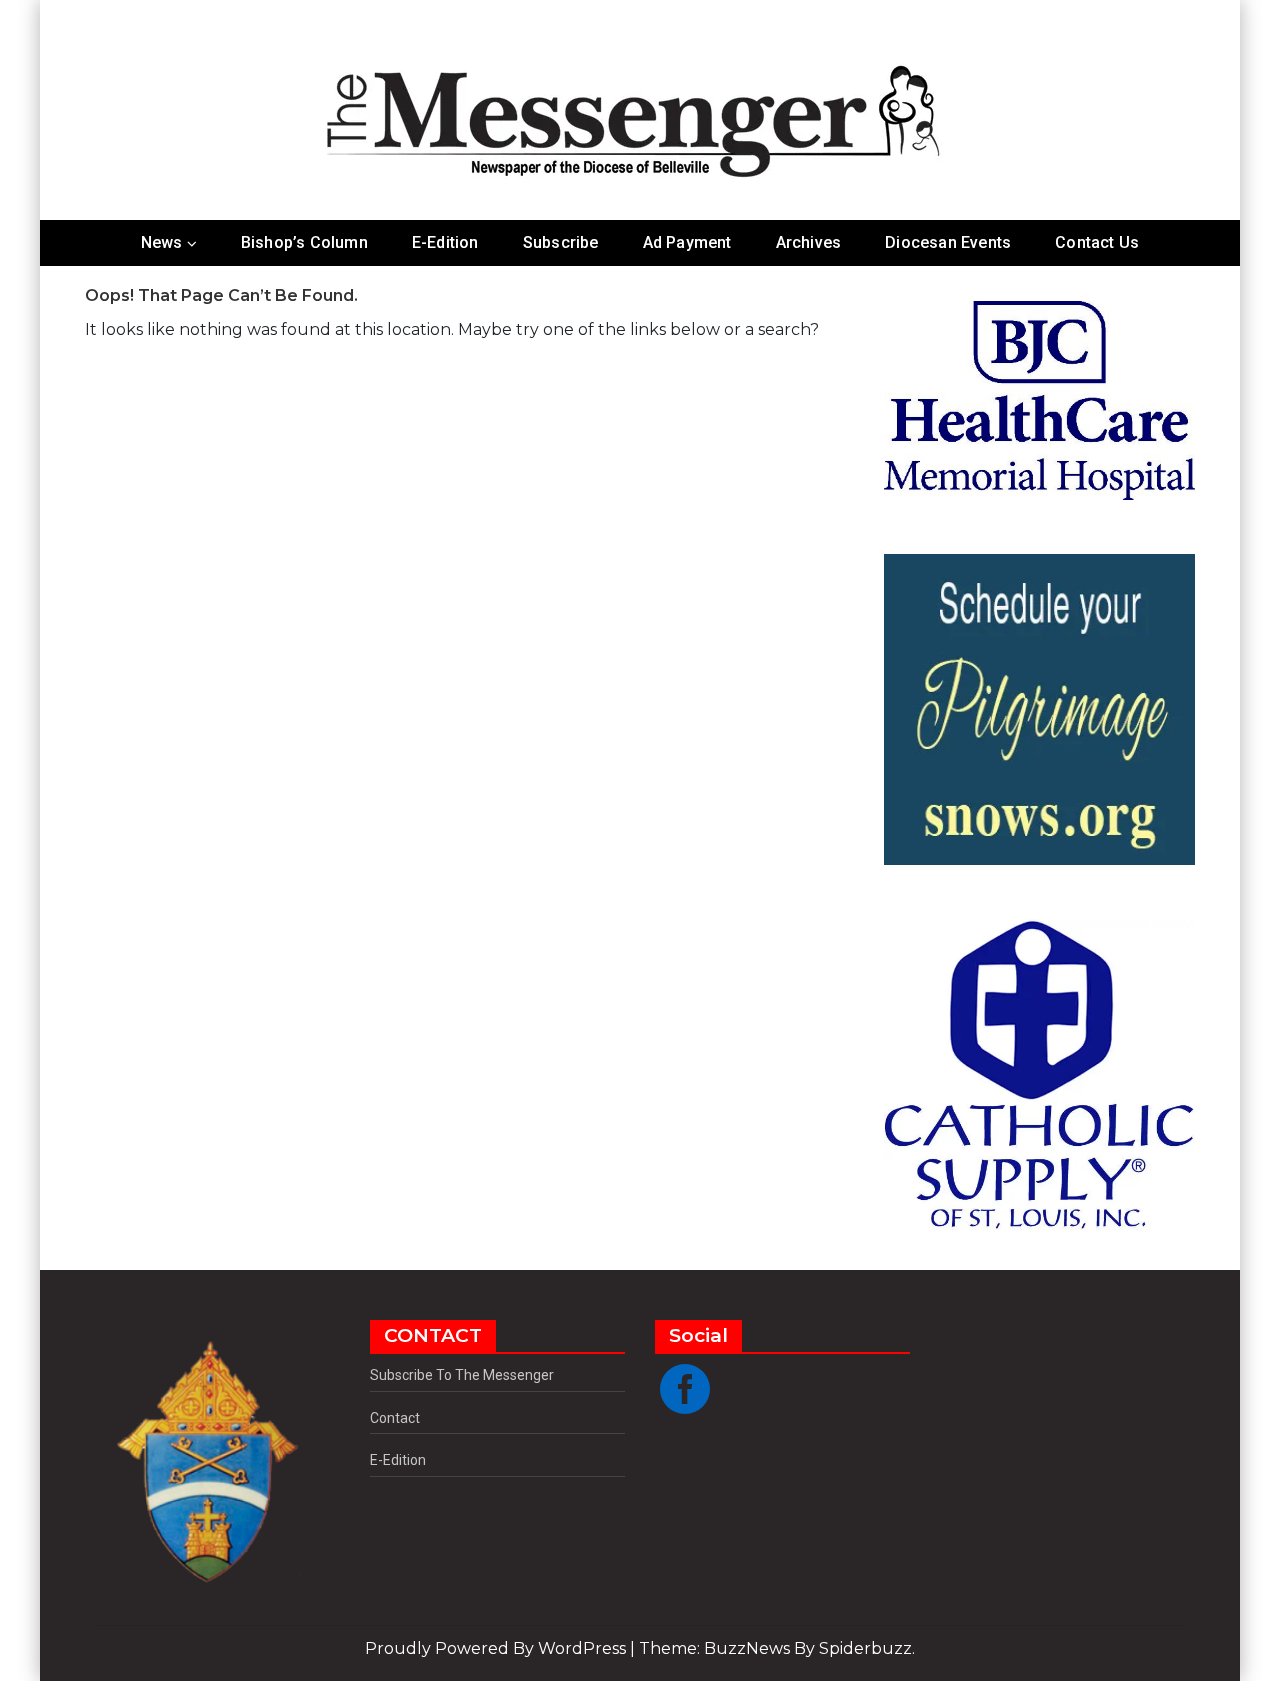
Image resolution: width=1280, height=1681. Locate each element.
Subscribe (561, 242)
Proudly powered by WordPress (497, 1648)
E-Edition (445, 242)
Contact (395, 1418)
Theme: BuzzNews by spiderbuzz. (777, 1648)
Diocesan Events (948, 242)
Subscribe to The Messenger (462, 1375)
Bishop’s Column (304, 242)
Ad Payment (687, 242)
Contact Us (1097, 242)
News (162, 242)
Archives (809, 242)
